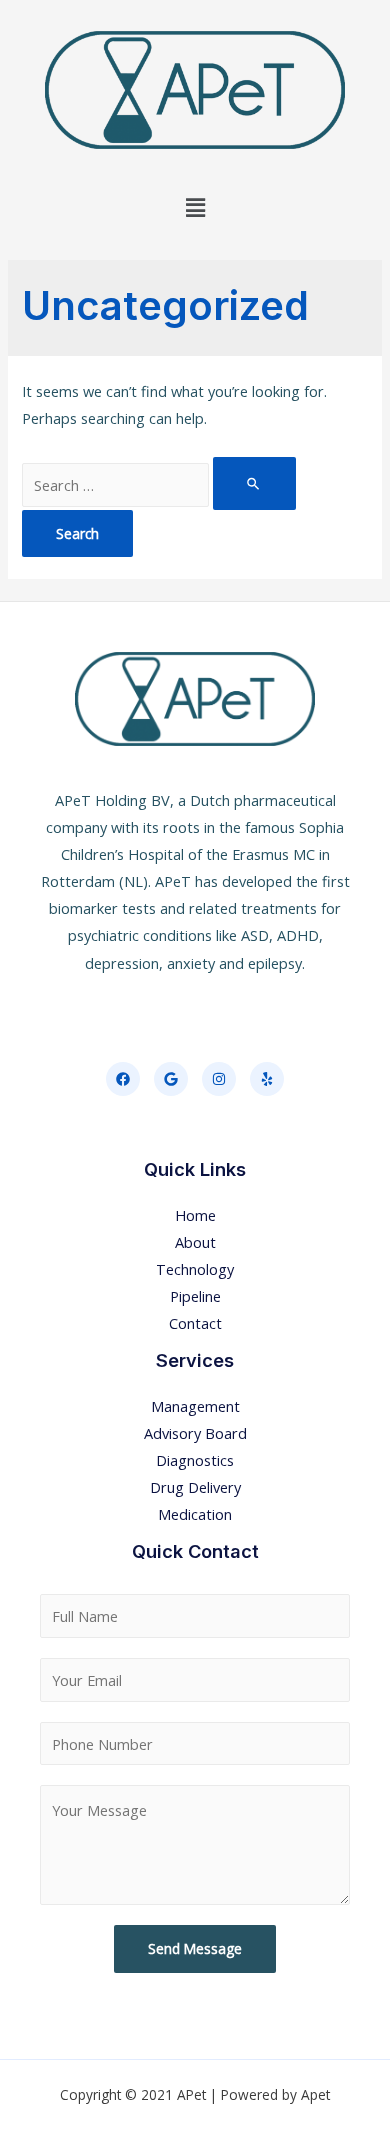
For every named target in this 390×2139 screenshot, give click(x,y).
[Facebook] (123, 1079)
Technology (195, 1269)
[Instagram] (219, 1079)
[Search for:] (158, 485)
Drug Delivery (195, 1487)
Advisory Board (195, 1433)
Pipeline (195, 1296)
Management (195, 1406)
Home (195, 1215)
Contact (195, 1323)
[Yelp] (267, 1079)
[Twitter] (171, 1079)
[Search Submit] (254, 483)
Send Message (195, 1948)
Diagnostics (195, 1460)
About (195, 1242)
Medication (195, 1514)
